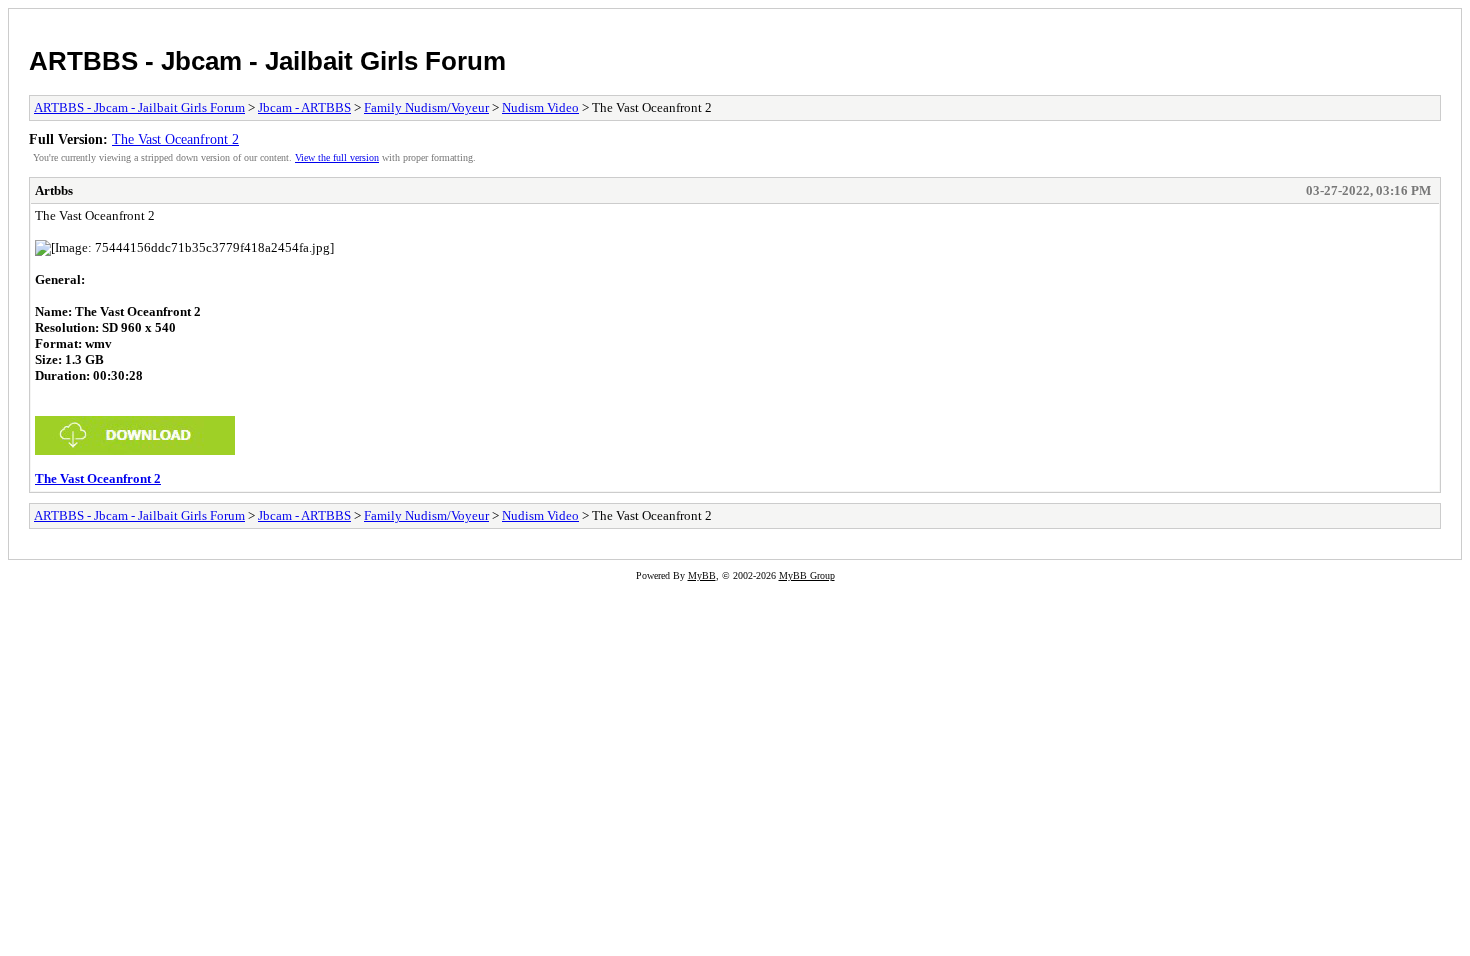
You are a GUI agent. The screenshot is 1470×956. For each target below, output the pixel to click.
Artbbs (54, 190)
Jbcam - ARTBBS (304, 107)
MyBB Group (807, 575)
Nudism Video (540, 107)
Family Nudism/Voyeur (426, 107)
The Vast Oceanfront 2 (175, 139)
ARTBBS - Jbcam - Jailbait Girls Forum (267, 61)
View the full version (337, 157)
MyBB (702, 575)
